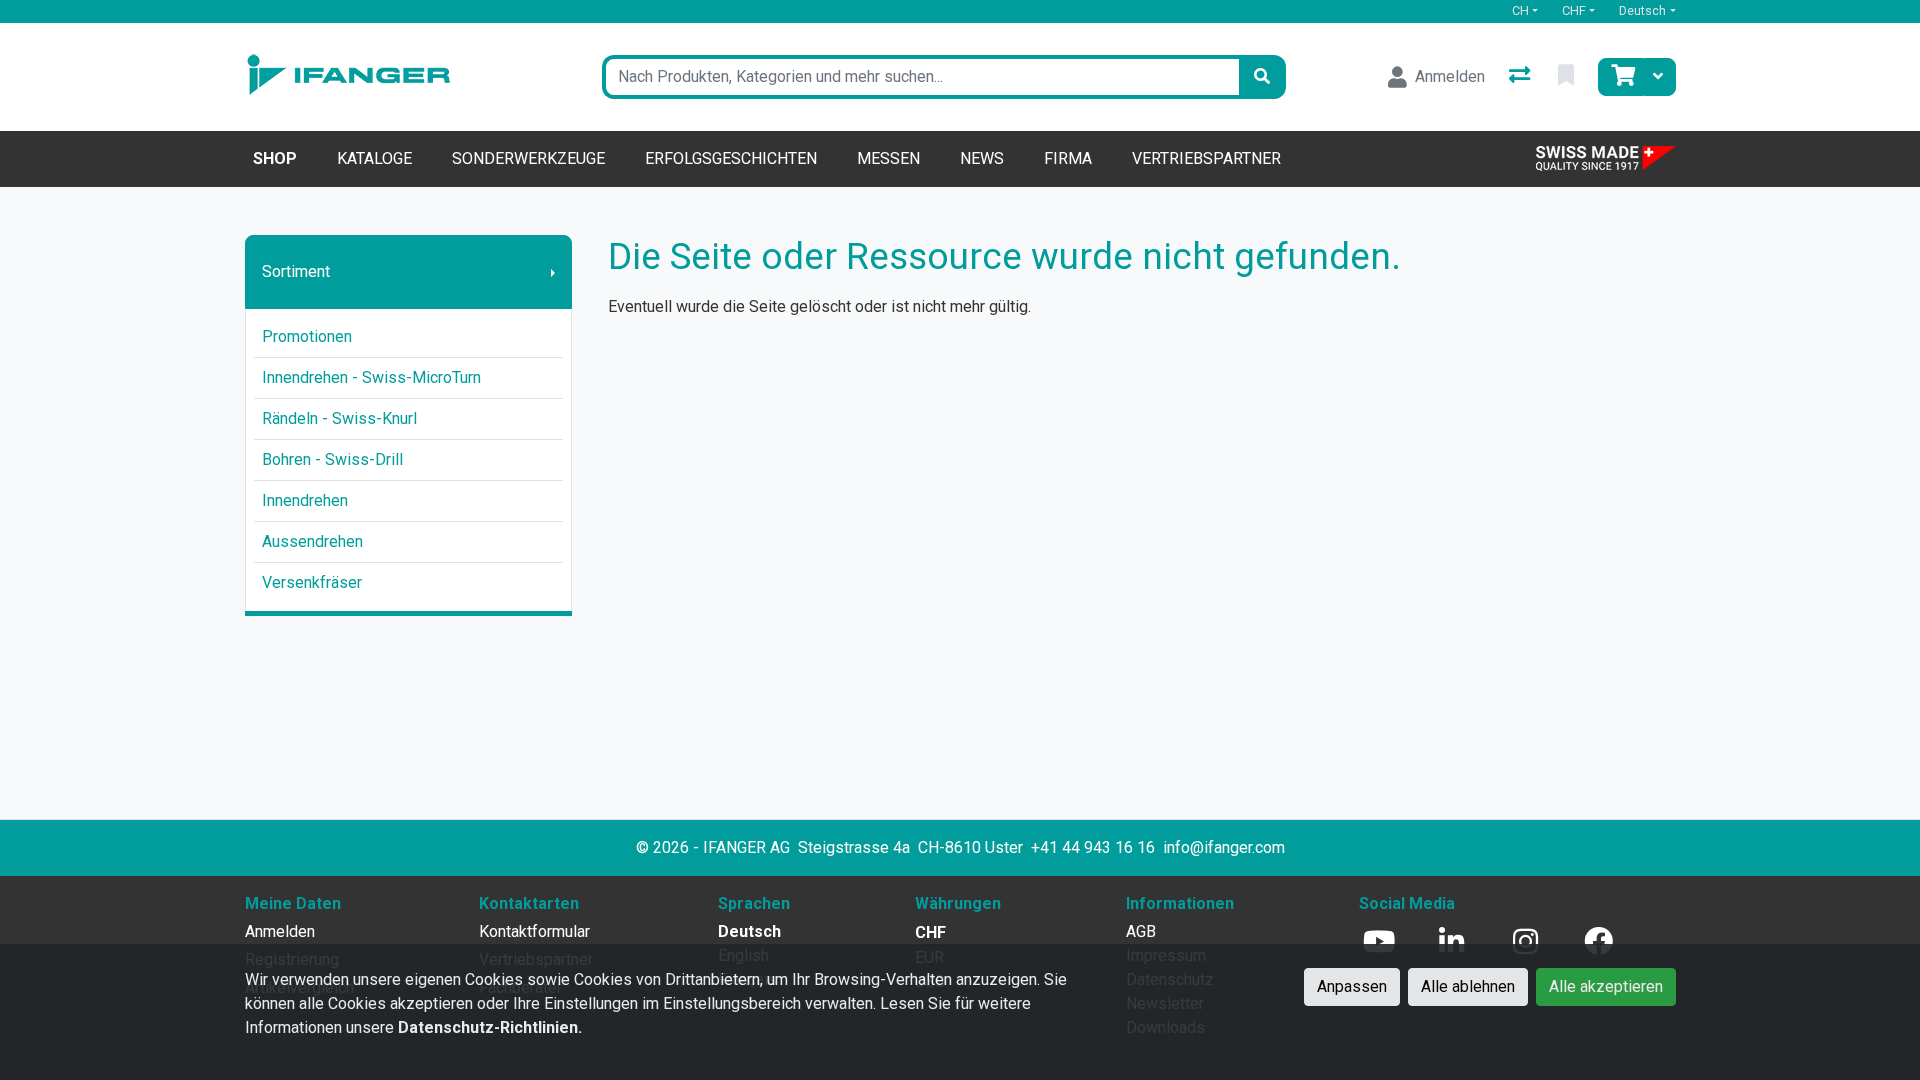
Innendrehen (305, 500)
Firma (1068, 158)
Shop (275, 158)
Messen (888, 158)
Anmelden (280, 931)
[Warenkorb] (1621, 77)
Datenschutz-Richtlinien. (490, 1027)
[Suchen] (1262, 77)
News (982, 158)
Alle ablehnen (1468, 986)
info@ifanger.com (1224, 847)
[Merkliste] (1568, 77)
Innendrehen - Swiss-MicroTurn (371, 377)
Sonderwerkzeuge (528, 158)
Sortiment (296, 271)
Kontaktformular (534, 931)
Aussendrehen (312, 541)
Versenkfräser (312, 582)
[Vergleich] (1521, 77)
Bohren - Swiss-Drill (332, 459)
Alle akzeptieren (1606, 986)
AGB (1141, 931)
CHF (1574, 10)
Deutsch (1642, 10)
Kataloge (374, 158)
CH (1520, 10)
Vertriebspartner (1206, 158)
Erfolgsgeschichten (731, 158)
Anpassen (1352, 986)
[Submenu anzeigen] (553, 272)
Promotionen (307, 336)
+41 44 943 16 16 (1093, 847)
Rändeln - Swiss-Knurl (339, 418)
